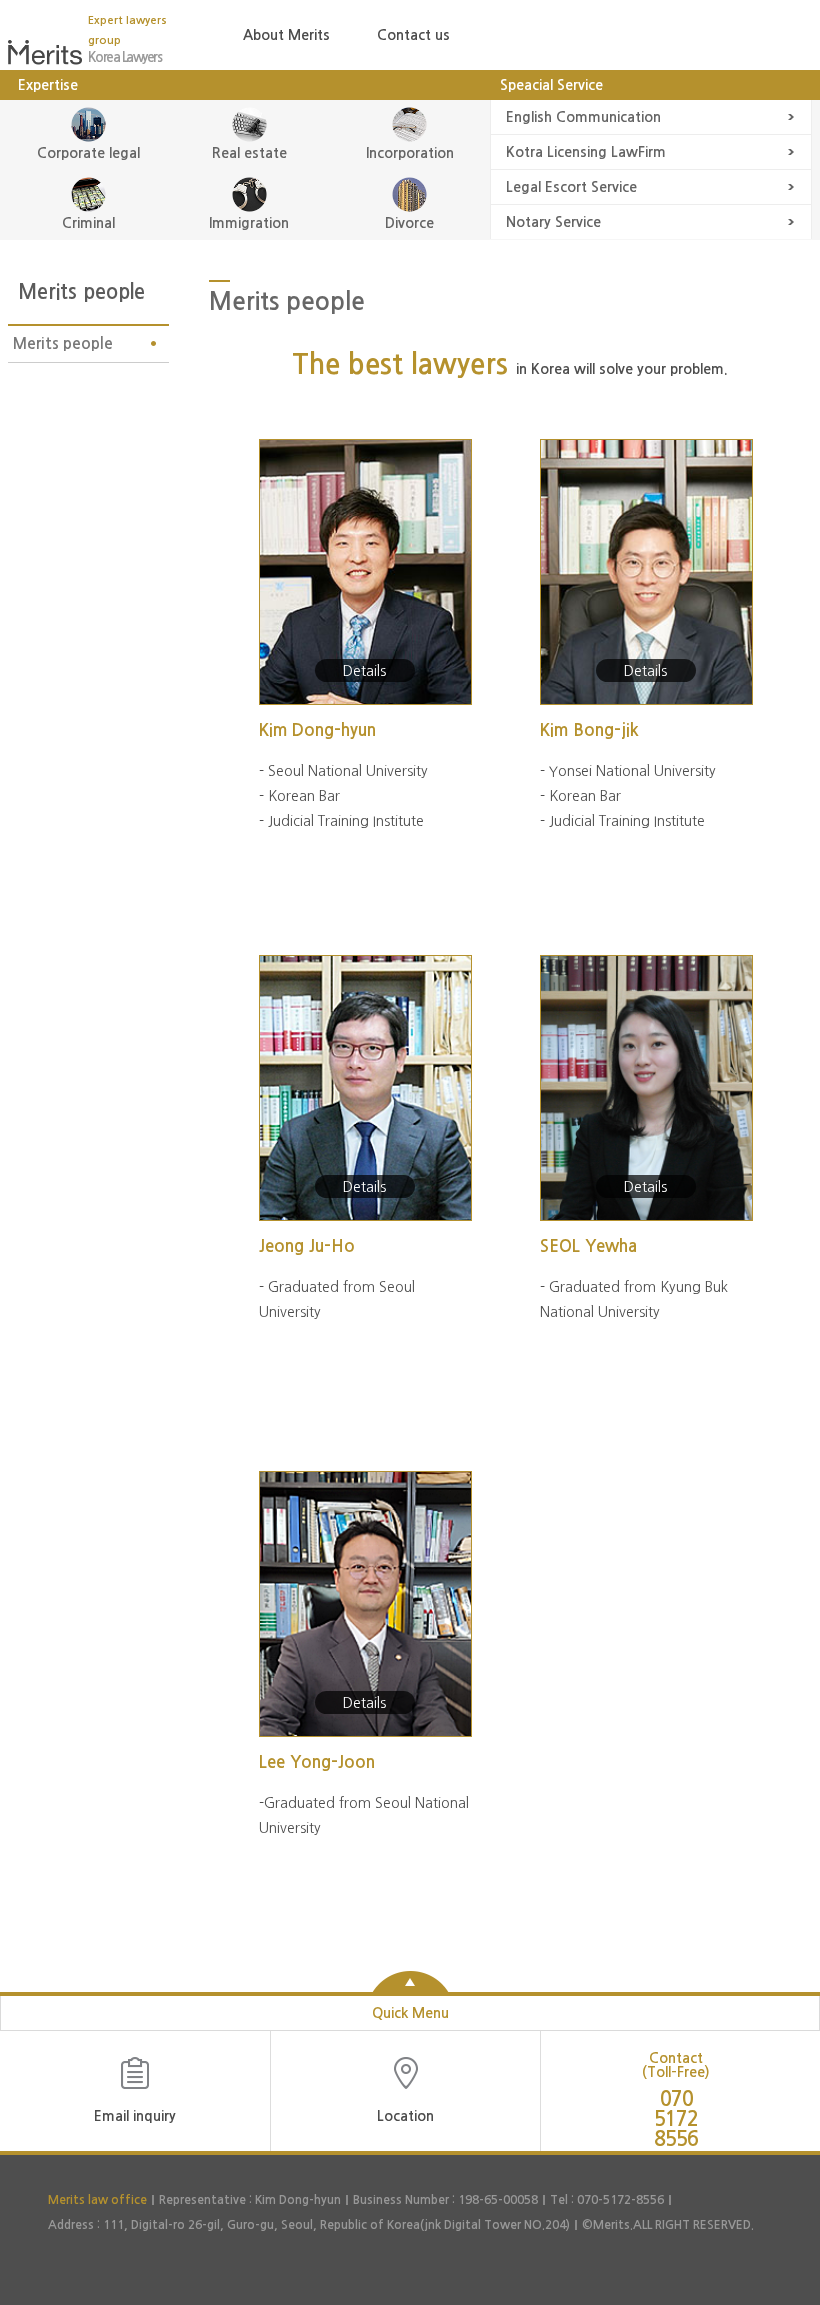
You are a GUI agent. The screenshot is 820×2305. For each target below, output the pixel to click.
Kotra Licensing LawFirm (586, 152)
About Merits (286, 35)
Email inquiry (135, 2116)
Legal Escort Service (571, 187)
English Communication (583, 117)
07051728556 (676, 2111)
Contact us (413, 35)
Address (71, 2225)
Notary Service (553, 222)
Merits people (63, 343)
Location (405, 2116)
